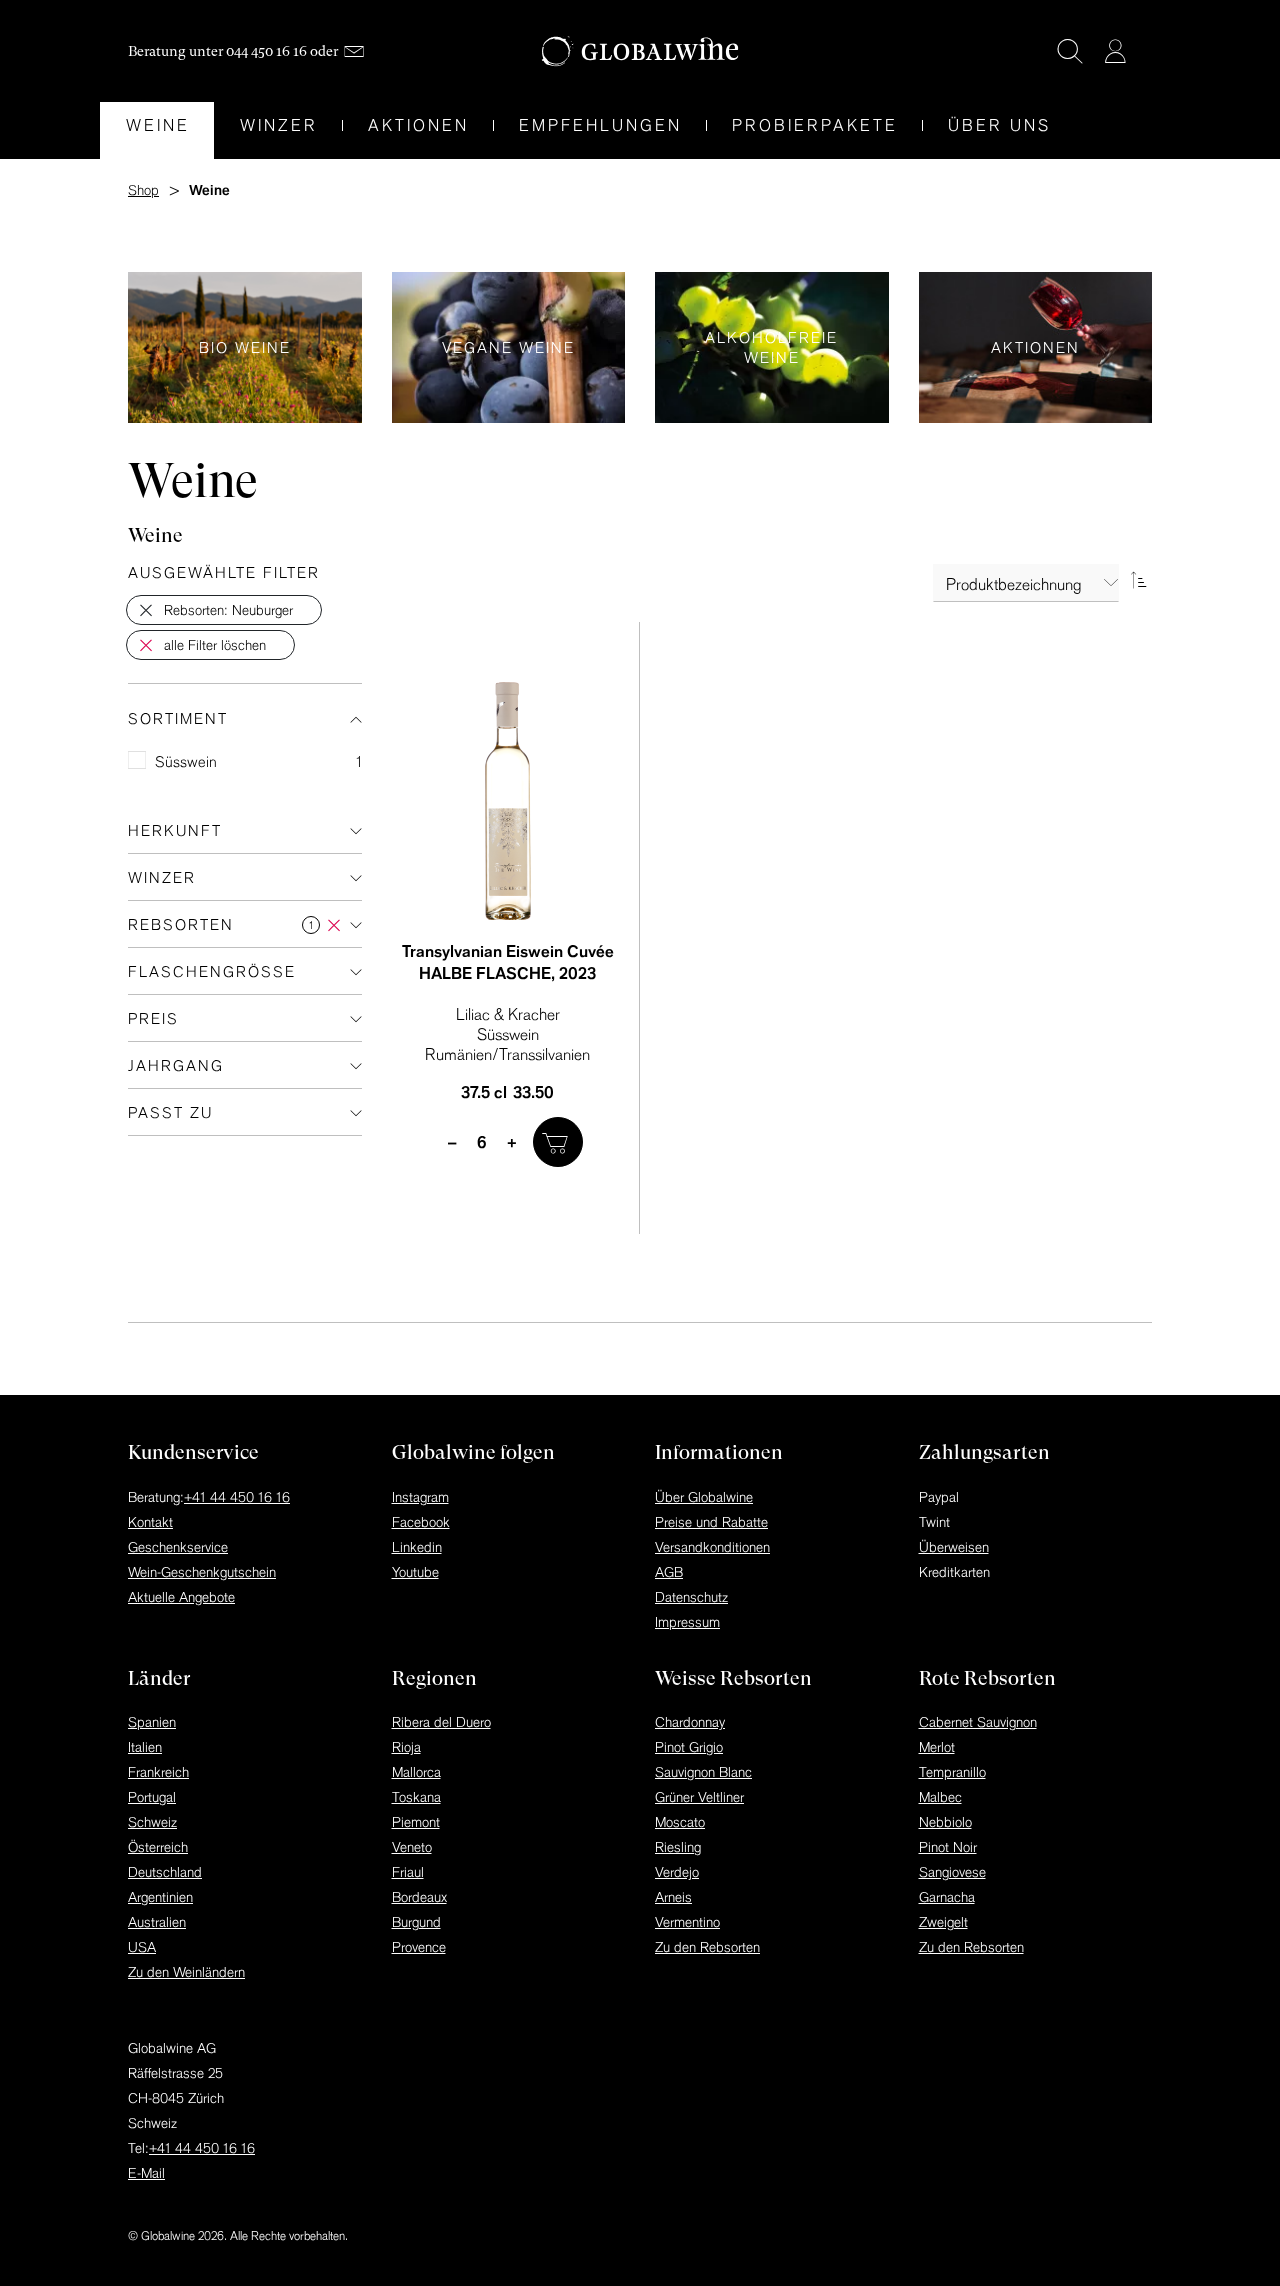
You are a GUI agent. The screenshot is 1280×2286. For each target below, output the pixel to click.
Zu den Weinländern (186, 1972)
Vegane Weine (509, 347)
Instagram (420, 1497)
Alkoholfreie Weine (772, 347)
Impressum (687, 1622)
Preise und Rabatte (711, 1522)
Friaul (408, 1872)
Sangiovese (952, 1872)
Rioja (406, 1747)
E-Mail (146, 2173)
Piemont (416, 1822)
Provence (419, 1947)
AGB (669, 1572)
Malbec (940, 1797)
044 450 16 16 (266, 51)
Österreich (158, 1847)
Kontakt (150, 1522)
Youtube (415, 1572)
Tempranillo (952, 1772)
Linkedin (417, 1547)
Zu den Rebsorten (707, 1947)
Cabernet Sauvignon (978, 1722)
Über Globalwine (704, 1497)
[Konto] (1115, 51)
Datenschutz (691, 1597)
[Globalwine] (640, 51)
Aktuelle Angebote (181, 1597)
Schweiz (152, 1822)
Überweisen (954, 1547)
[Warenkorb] (1145, 53)
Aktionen (1036, 347)
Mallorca (416, 1772)
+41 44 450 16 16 (237, 1497)
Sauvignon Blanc (703, 1772)
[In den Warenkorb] (558, 1142)
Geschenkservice (178, 1547)
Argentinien (160, 1897)
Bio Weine (245, 347)
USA (142, 1947)
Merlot (937, 1747)
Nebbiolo (945, 1822)
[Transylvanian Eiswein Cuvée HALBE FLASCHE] (508, 801)
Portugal (152, 1797)
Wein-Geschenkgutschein (202, 1572)
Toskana (416, 1797)
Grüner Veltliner (699, 1797)
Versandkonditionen (712, 1547)
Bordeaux (419, 1897)
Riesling (678, 1847)
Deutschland (165, 1872)
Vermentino (687, 1922)
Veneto (412, 1847)
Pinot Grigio (689, 1747)
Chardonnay (690, 1722)
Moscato (680, 1822)
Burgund (416, 1922)
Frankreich (158, 1772)
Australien (157, 1922)
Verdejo (677, 1872)
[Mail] (354, 51)
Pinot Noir (948, 1847)
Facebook (421, 1522)
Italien (145, 1747)
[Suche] (1070, 51)
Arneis (673, 1897)
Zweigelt (943, 1922)
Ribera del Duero (441, 1722)
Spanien (152, 1722)
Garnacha (947, 1897)
